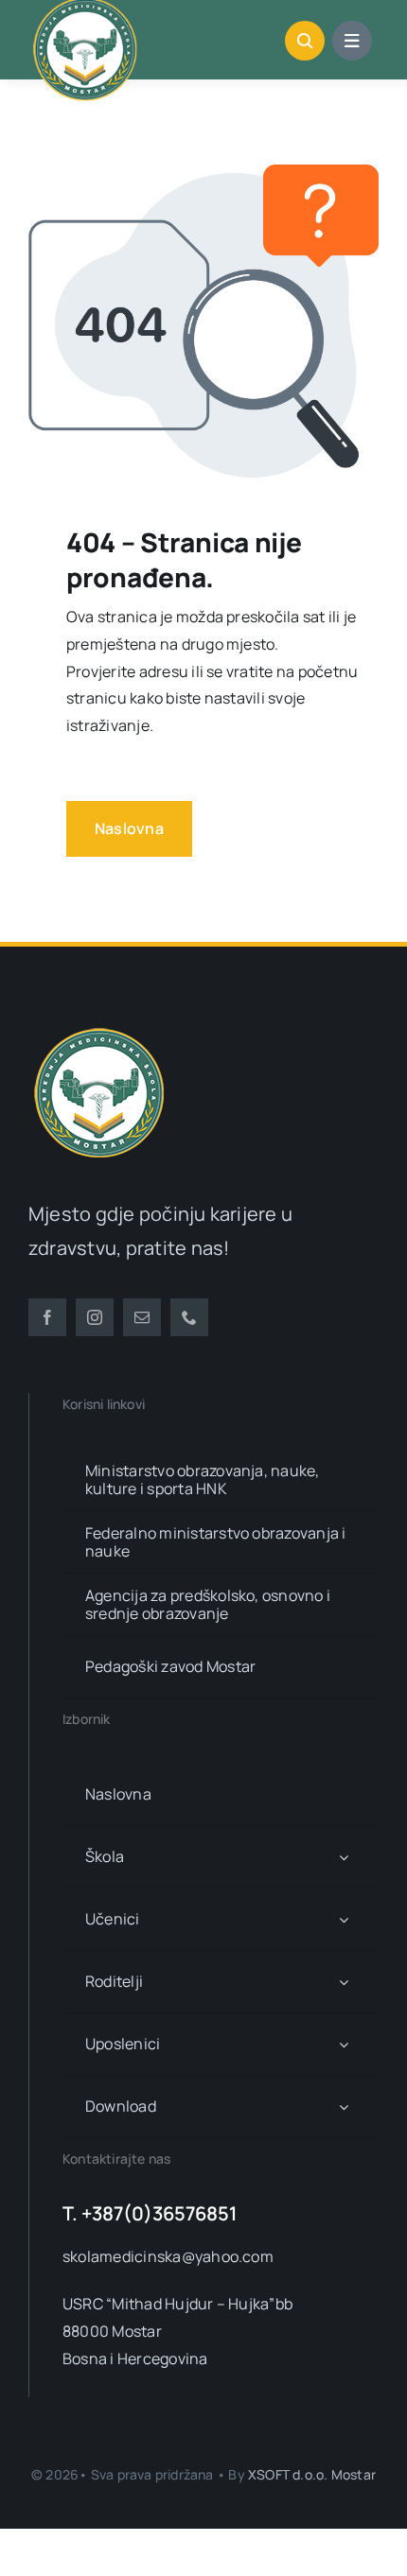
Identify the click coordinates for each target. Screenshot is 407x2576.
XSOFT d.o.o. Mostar (312, 2474)
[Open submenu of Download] (344, 2106)
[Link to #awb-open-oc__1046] (305, 41)
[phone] (189, 1317)
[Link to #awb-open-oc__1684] (352, 41)
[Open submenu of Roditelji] (344, 1982)
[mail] (142, 1317)
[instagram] (95, 1317)
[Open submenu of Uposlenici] (344, 2044)
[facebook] (47, 1317)
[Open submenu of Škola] (344, 1857)
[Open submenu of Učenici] (344, 1919)
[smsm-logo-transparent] (99, 1030)
